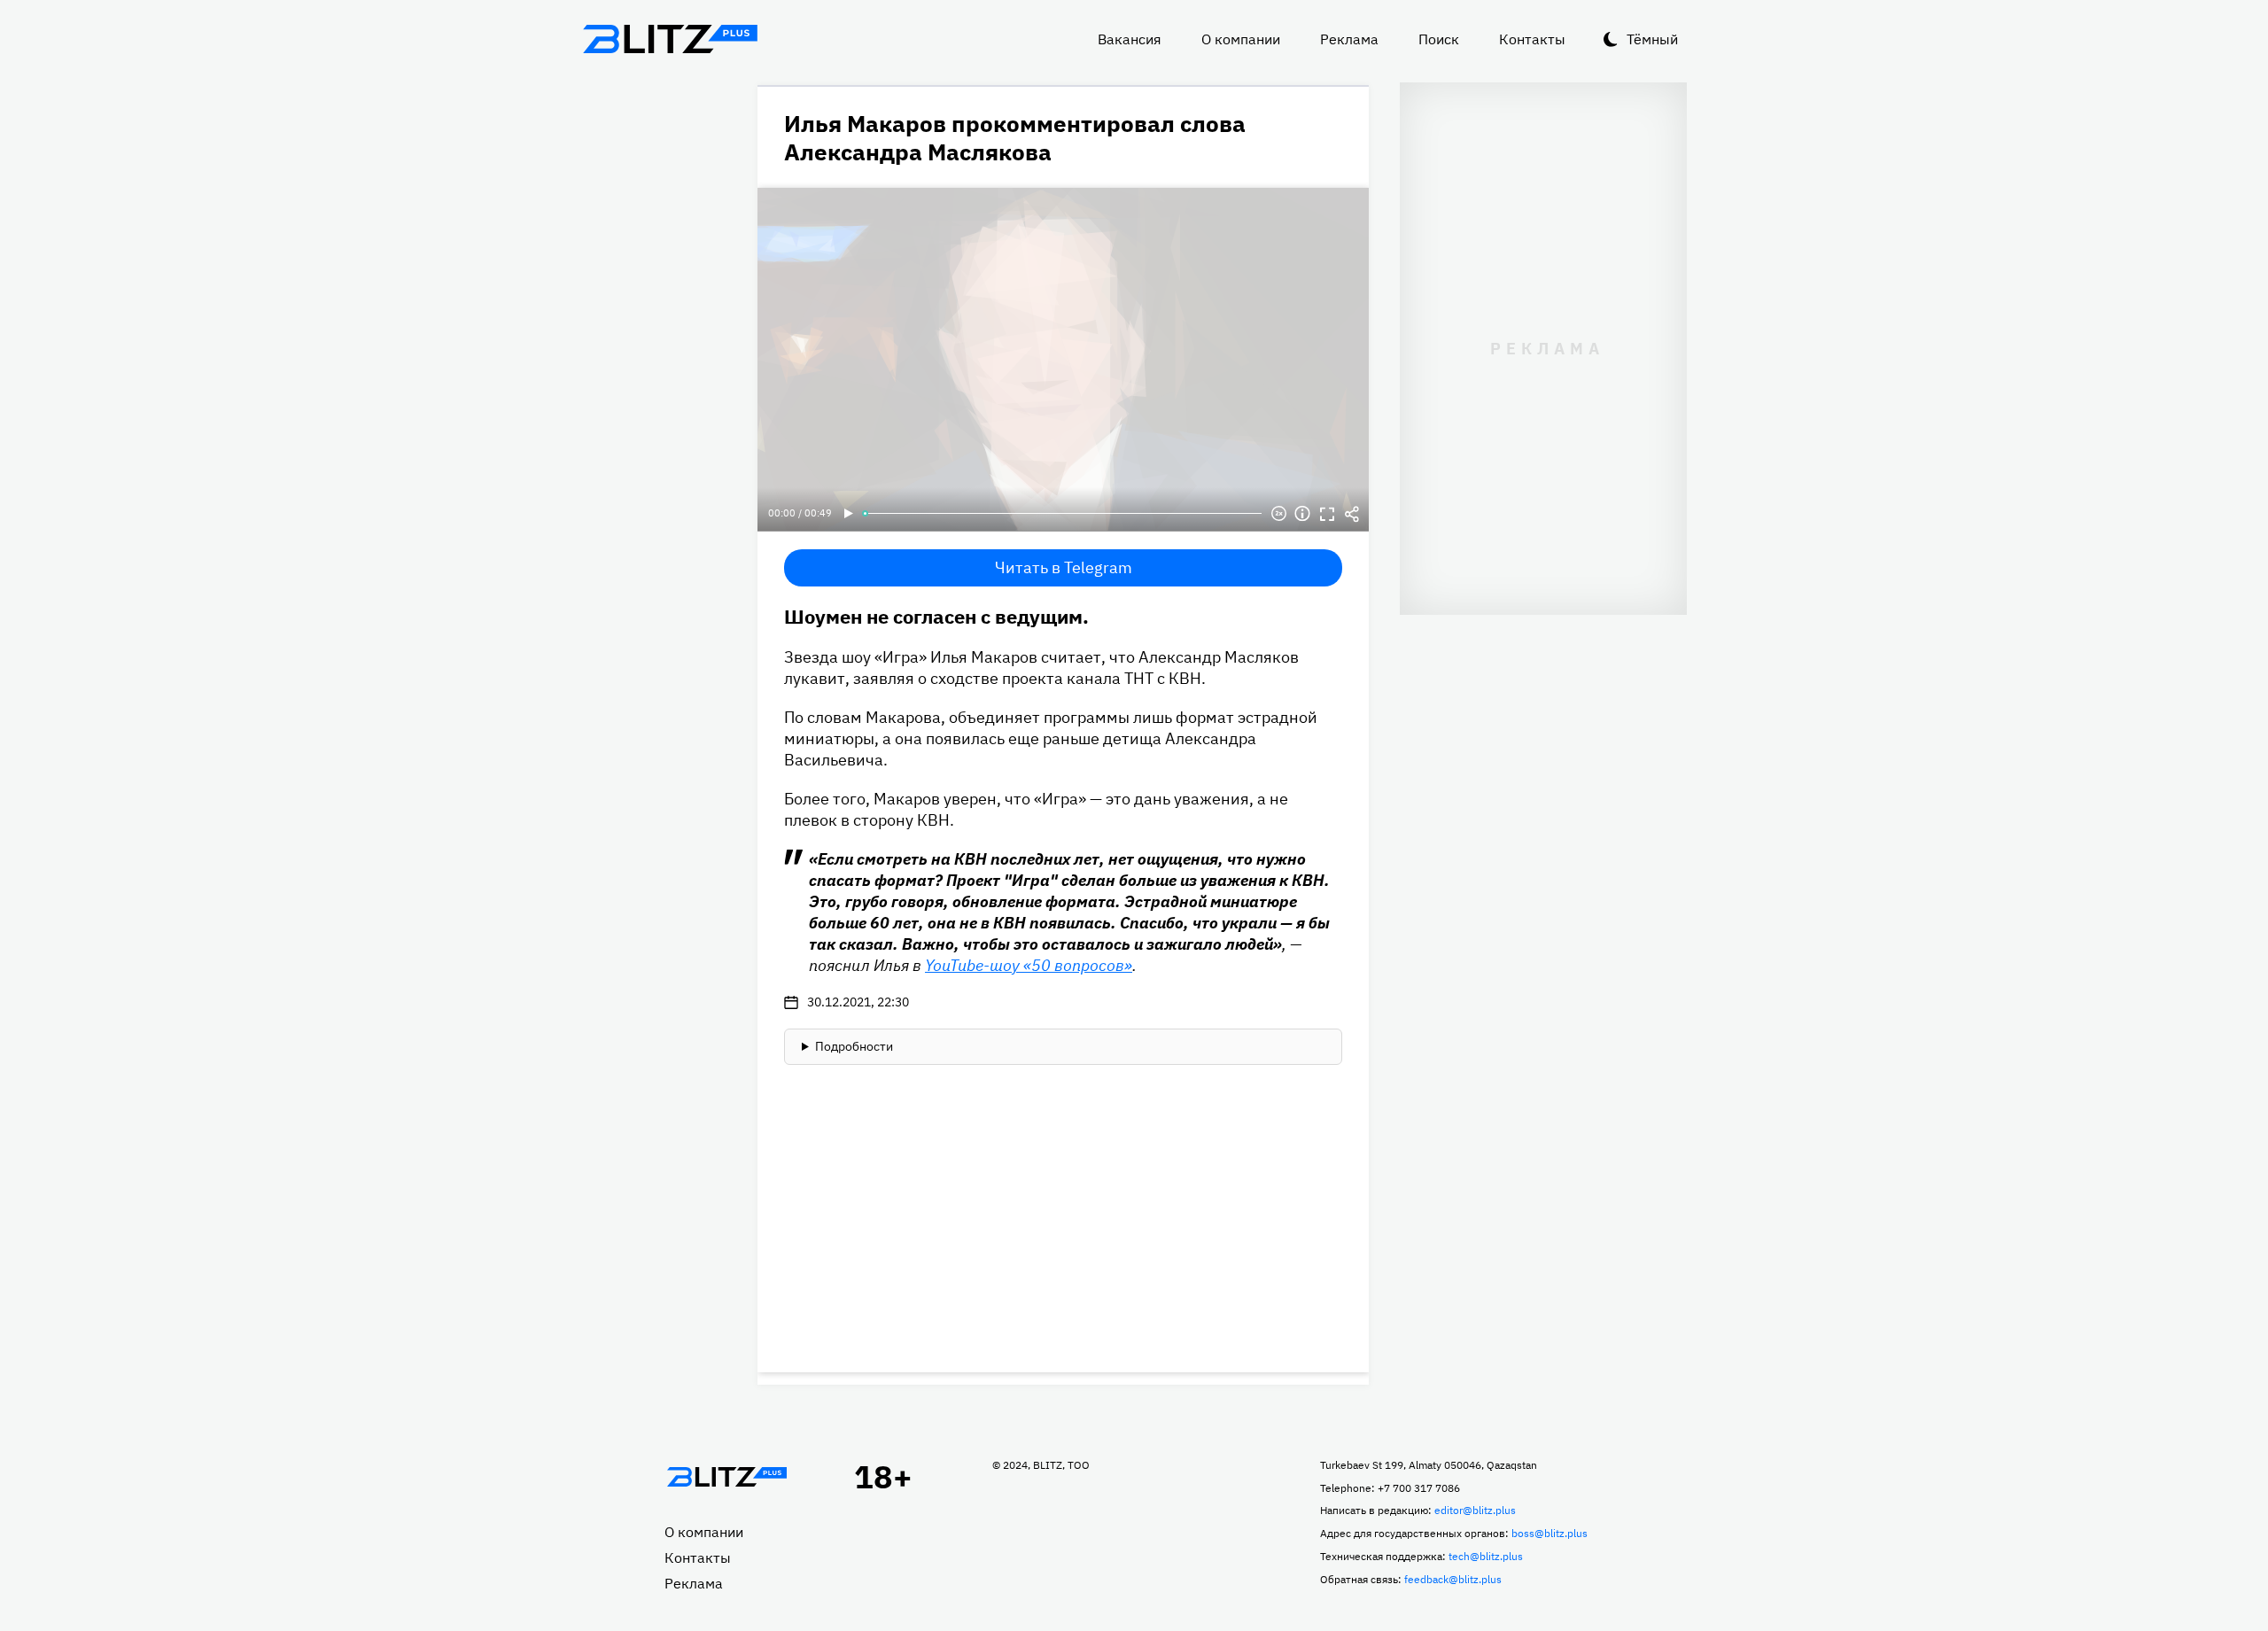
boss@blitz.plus (1550, 1533)
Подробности (854, 1046)
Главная (726, 1477)
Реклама (1349, 39)
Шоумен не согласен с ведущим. (936, 616)
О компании (1241, 39)
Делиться (1352, 514)
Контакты (1532, 39)
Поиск (1439, 39)
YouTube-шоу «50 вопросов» (1029, 965)
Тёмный (1652, 39)
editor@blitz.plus (1475, 1510)
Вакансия (1130, 39)
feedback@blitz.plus (1453, 1579)
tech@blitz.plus (1486, 1556)
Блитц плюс (670, 39)
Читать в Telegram (1064, 567)
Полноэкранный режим (1327, 514)
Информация (1302, 514)
